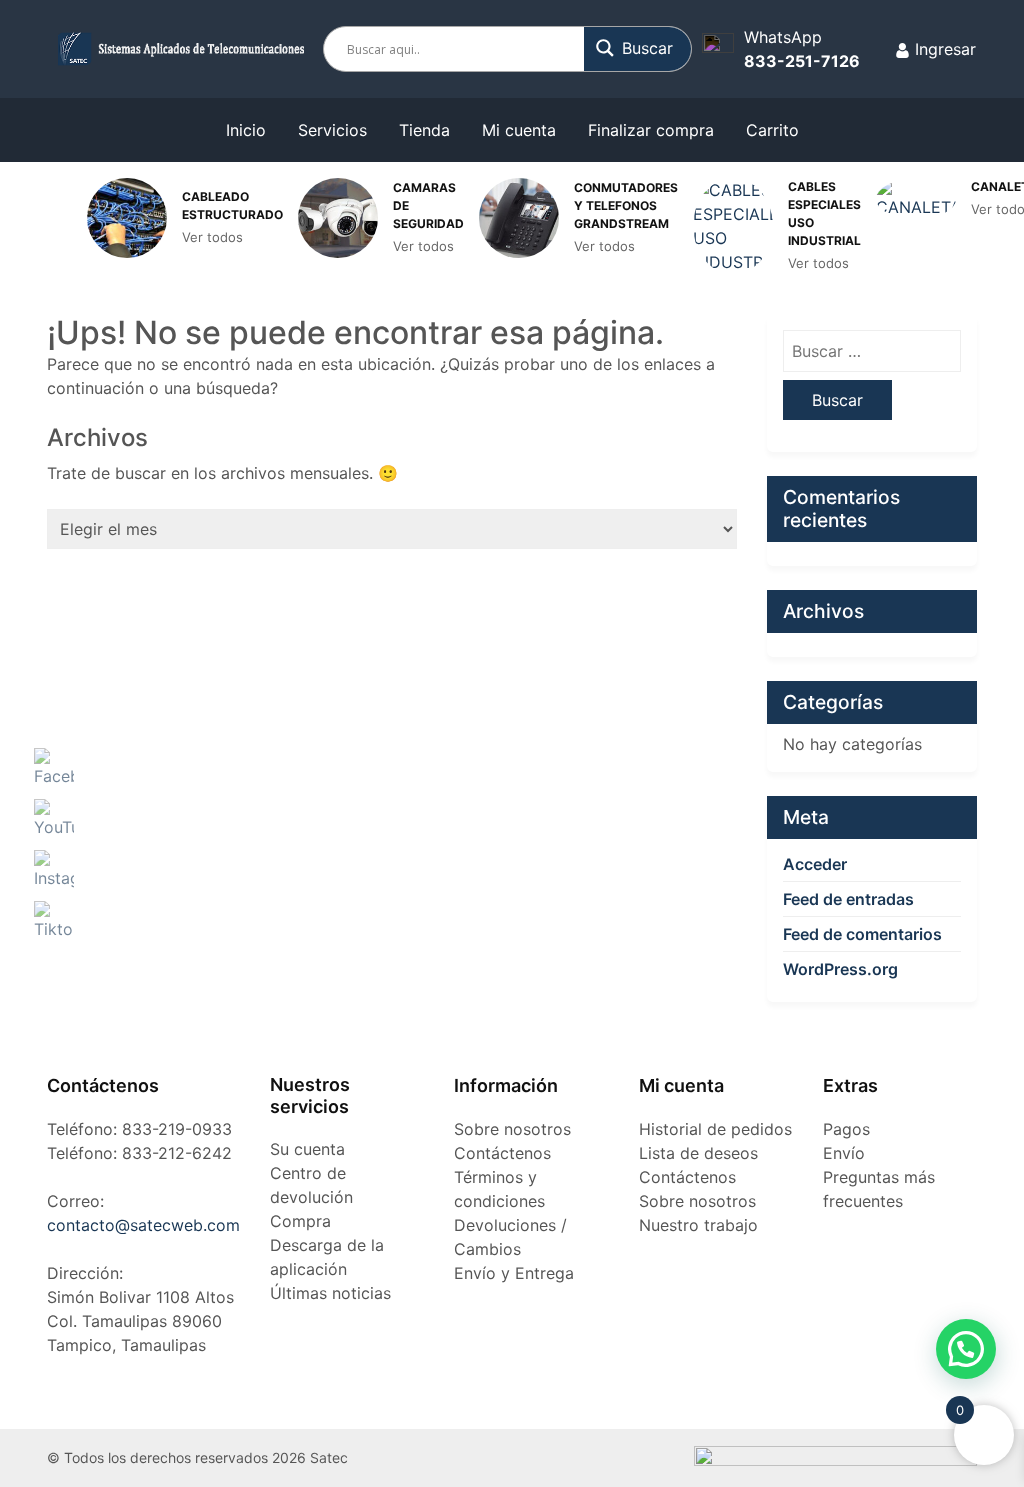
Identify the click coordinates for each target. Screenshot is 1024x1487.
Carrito (772, 130)
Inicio (246, 130)
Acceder (815, 864)
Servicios (332, 130)
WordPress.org (840, 969)
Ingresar (943, 49)
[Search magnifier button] (638, 48)
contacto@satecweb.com (143, 1225)
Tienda (424, 130)
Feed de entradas (848, 899)
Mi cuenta (519, 130)
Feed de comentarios (862, 934)
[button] (966, 1349)
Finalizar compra (651, 130)
